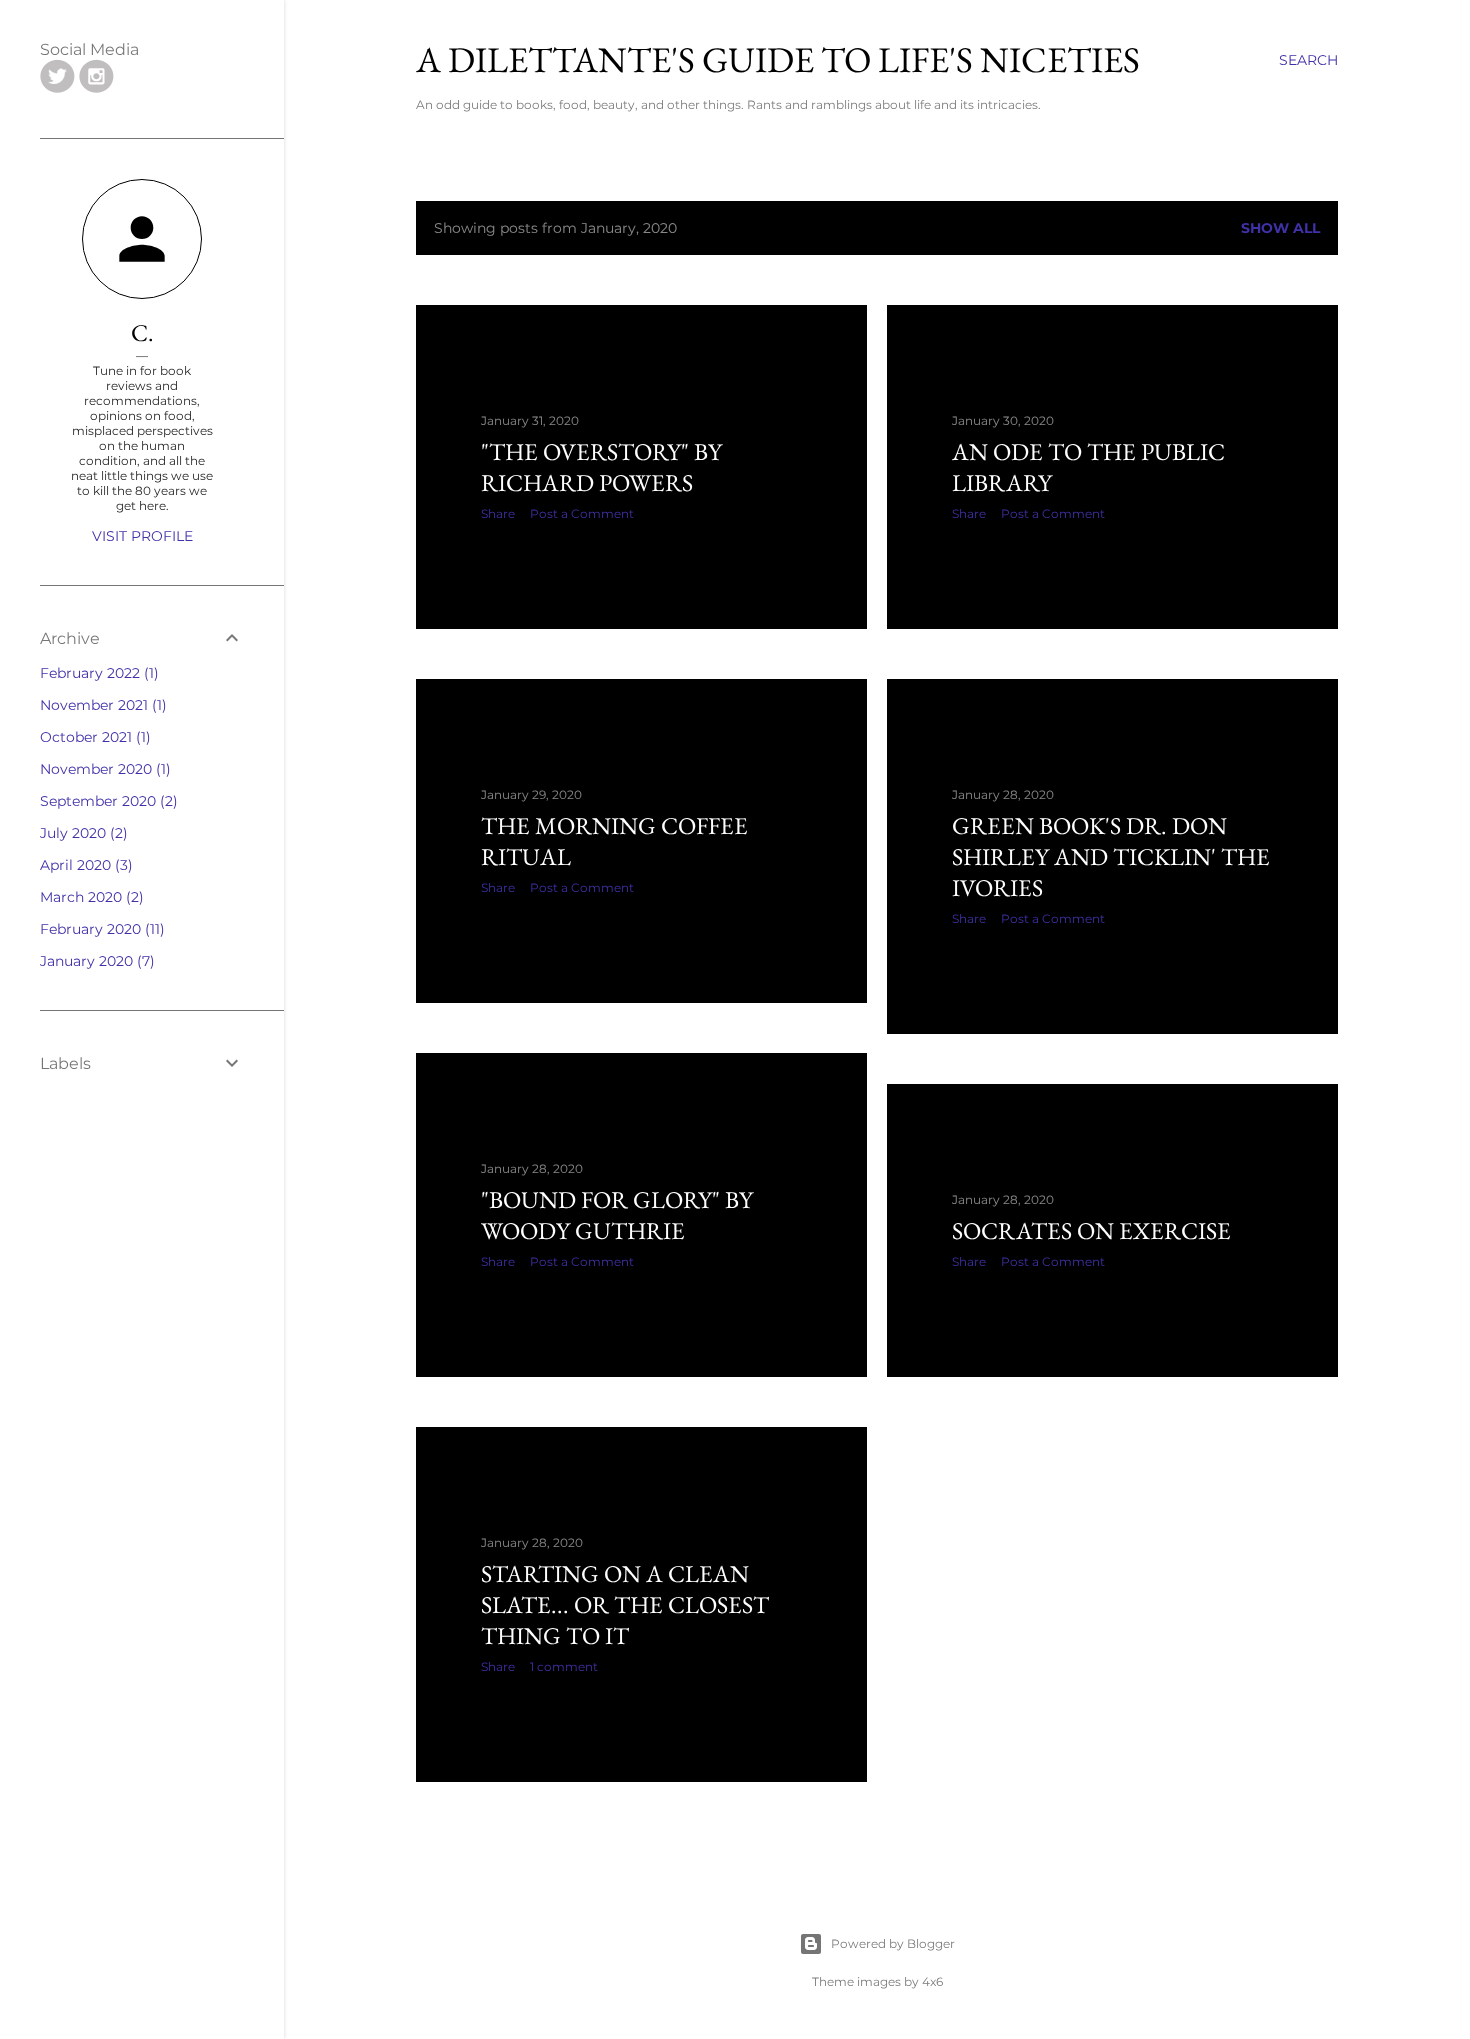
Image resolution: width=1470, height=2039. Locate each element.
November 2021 (101, 705)
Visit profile (142, 536)
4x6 (932, 1981)
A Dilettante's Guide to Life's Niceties (778, 59)
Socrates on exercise (1091, 1230)
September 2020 (106, 801)
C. (142, 332)
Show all (1280, 228)
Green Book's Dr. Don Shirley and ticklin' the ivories (1111, 856)
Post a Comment (582, 513)
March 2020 (89, 897)
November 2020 (103, 769)
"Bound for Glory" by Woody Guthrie (617, 1215)
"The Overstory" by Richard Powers (601, 467)
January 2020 (95, 961)
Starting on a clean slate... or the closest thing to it (625, 1604)
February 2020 (100, 929)
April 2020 (84, 865)
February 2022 (97, 673)
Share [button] (498, 513)
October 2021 (93, 737)
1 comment (564, 1666)
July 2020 (81, 833)
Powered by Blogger (893, 1943)
